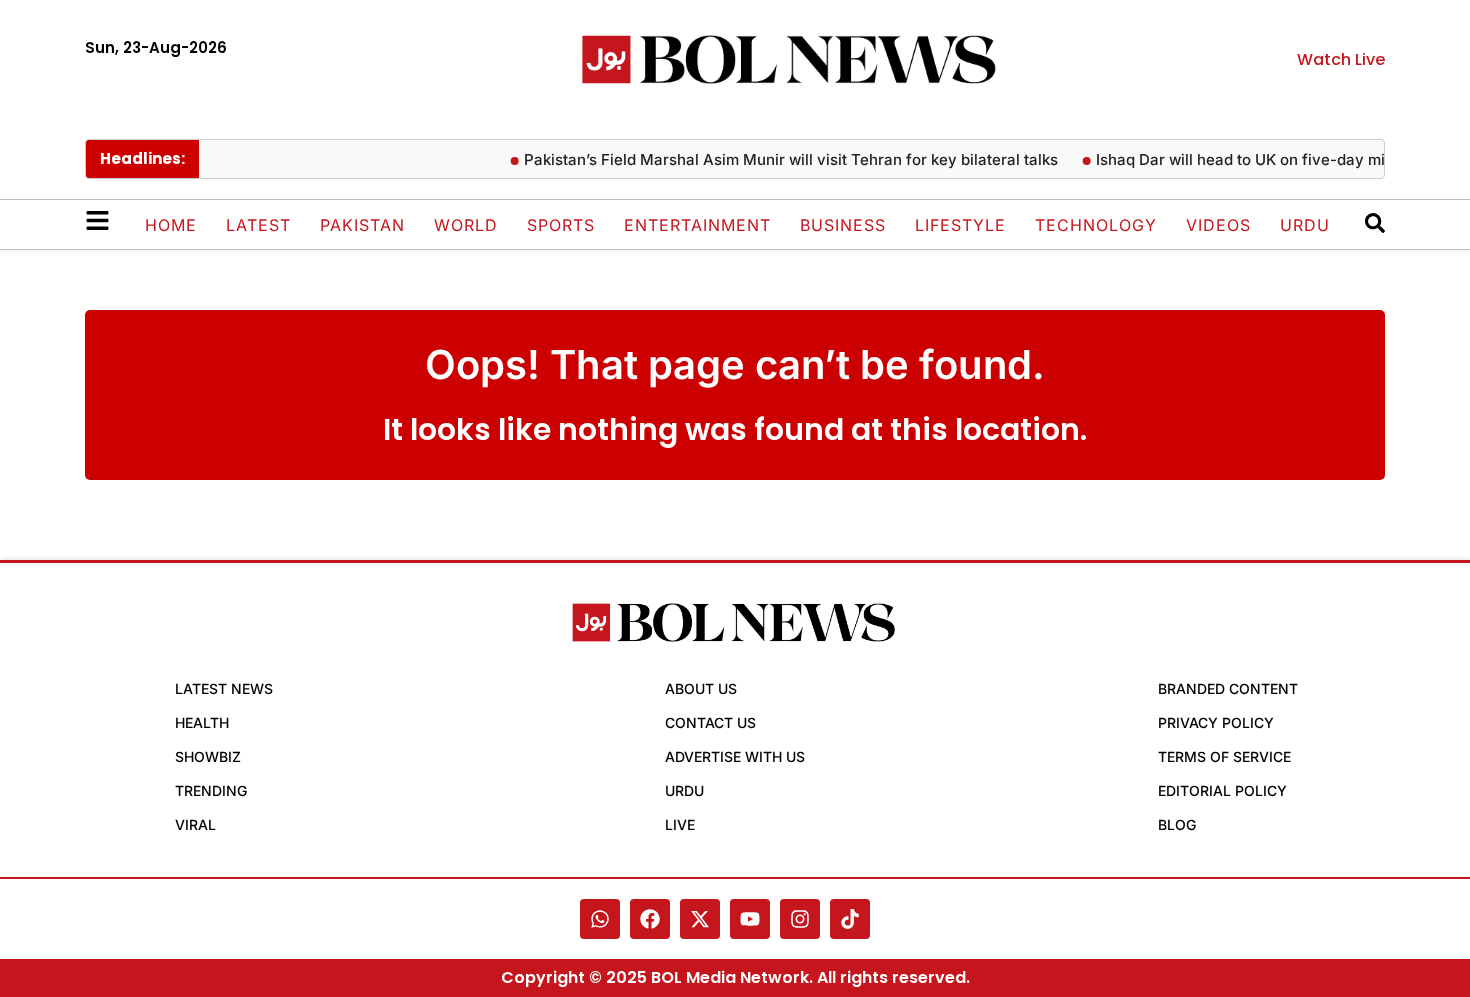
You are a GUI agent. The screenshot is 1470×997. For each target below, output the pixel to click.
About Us (701, 688)
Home (171, 225)
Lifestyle (960, 225)
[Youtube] (750, 919)
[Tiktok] (850, 919)
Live (680, 824)
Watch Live (1341, 59)
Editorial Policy (1222, 790)
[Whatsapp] (600, 919)
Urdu (1305, 225)
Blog (1177, 824)
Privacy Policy (1216, 722)
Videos (1218, 225)
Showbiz (208, 756)
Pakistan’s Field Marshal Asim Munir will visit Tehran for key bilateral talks (781, 159)
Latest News (224, 688)
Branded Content (1228, 688)
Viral (195, 824)
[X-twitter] (700, 919)
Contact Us (710, 722)
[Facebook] (650, 919)
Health (202, 722)
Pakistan (362, 225)
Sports (561, 225)
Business (843, 225)
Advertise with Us (735, 756)
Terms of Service (1224, 756)
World (466, 225)
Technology (1096, 225)
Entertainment (697, 225)
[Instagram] (800, 919)
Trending (211, 790)
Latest (258, 225)
